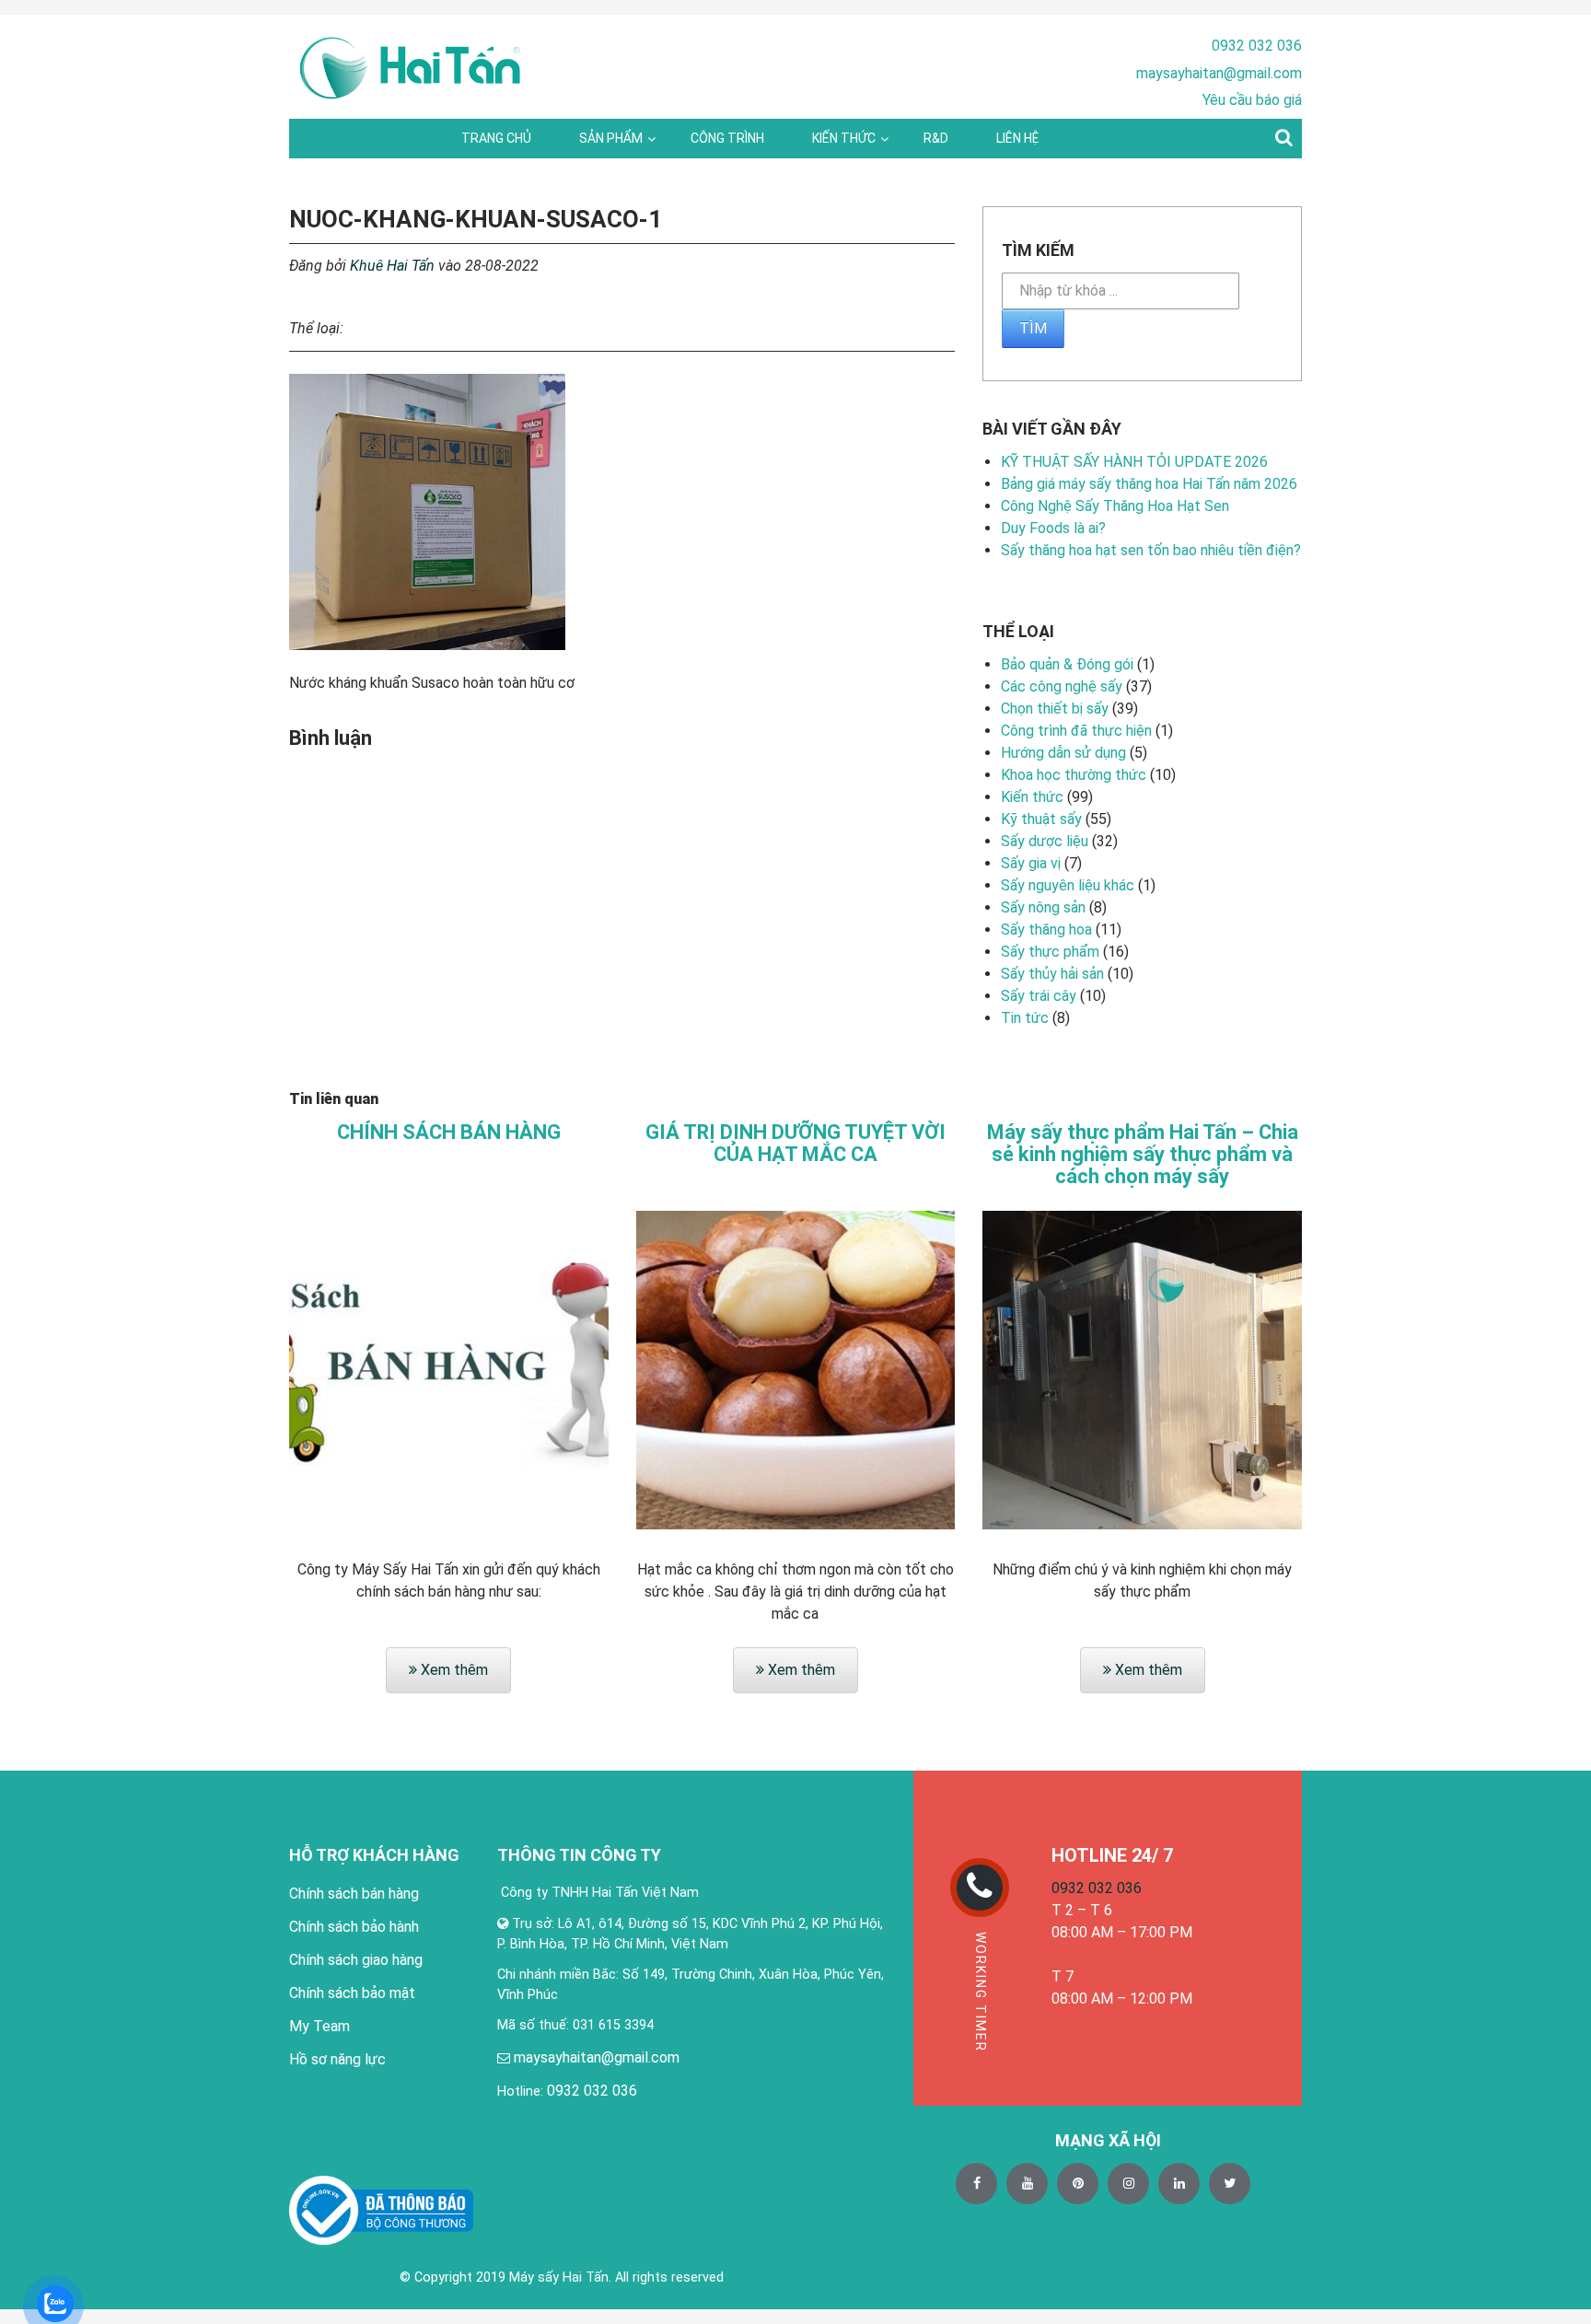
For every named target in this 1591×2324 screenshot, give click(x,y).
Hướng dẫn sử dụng (1063, 753)
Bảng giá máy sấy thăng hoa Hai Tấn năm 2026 (1149, 484)
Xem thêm (453, 1670)
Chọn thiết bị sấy (1055, 709)
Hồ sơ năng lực (337, 2059)
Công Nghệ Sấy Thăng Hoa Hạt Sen (1115, 506)
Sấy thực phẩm (1050, 952)
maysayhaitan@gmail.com (1219, 73)
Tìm (1033, 328)
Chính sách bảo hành (354, 1927)
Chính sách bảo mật (352, 1993)
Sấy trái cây (1039, 996)
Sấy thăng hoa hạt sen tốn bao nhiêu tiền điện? (1151, 550)
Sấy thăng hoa (1046, 930)
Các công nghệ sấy (1062, 686)
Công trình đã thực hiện (1076, 731)
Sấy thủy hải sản (1052, 974)
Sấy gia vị (1031, 863)
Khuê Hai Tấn (392, 266)
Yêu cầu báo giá (1252, 100)
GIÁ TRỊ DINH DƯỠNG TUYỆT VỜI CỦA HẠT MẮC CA (795, 1144)
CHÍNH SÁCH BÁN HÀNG (449, 1133)
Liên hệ (1017, 138)
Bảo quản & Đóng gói (1067, 664)
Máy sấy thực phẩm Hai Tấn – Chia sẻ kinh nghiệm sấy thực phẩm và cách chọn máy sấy (1143, 1155)
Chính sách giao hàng (356, 1960)
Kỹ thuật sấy (1041, 819)
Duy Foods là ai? (1053, 528)
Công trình (727, 138)
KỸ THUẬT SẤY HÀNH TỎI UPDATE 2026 (1134, 462)
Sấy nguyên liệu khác (1068, 885)
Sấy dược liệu (1045, 841)
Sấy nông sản (1043, 907)
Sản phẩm (611, 138)
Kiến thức (844, 138)
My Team (319, 2026)
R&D (936, 138)
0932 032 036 (1257, 46)
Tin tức (1025, 1018)
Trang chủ (496, 138)
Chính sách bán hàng (354, 1894)
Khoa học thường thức (1074, 775)
